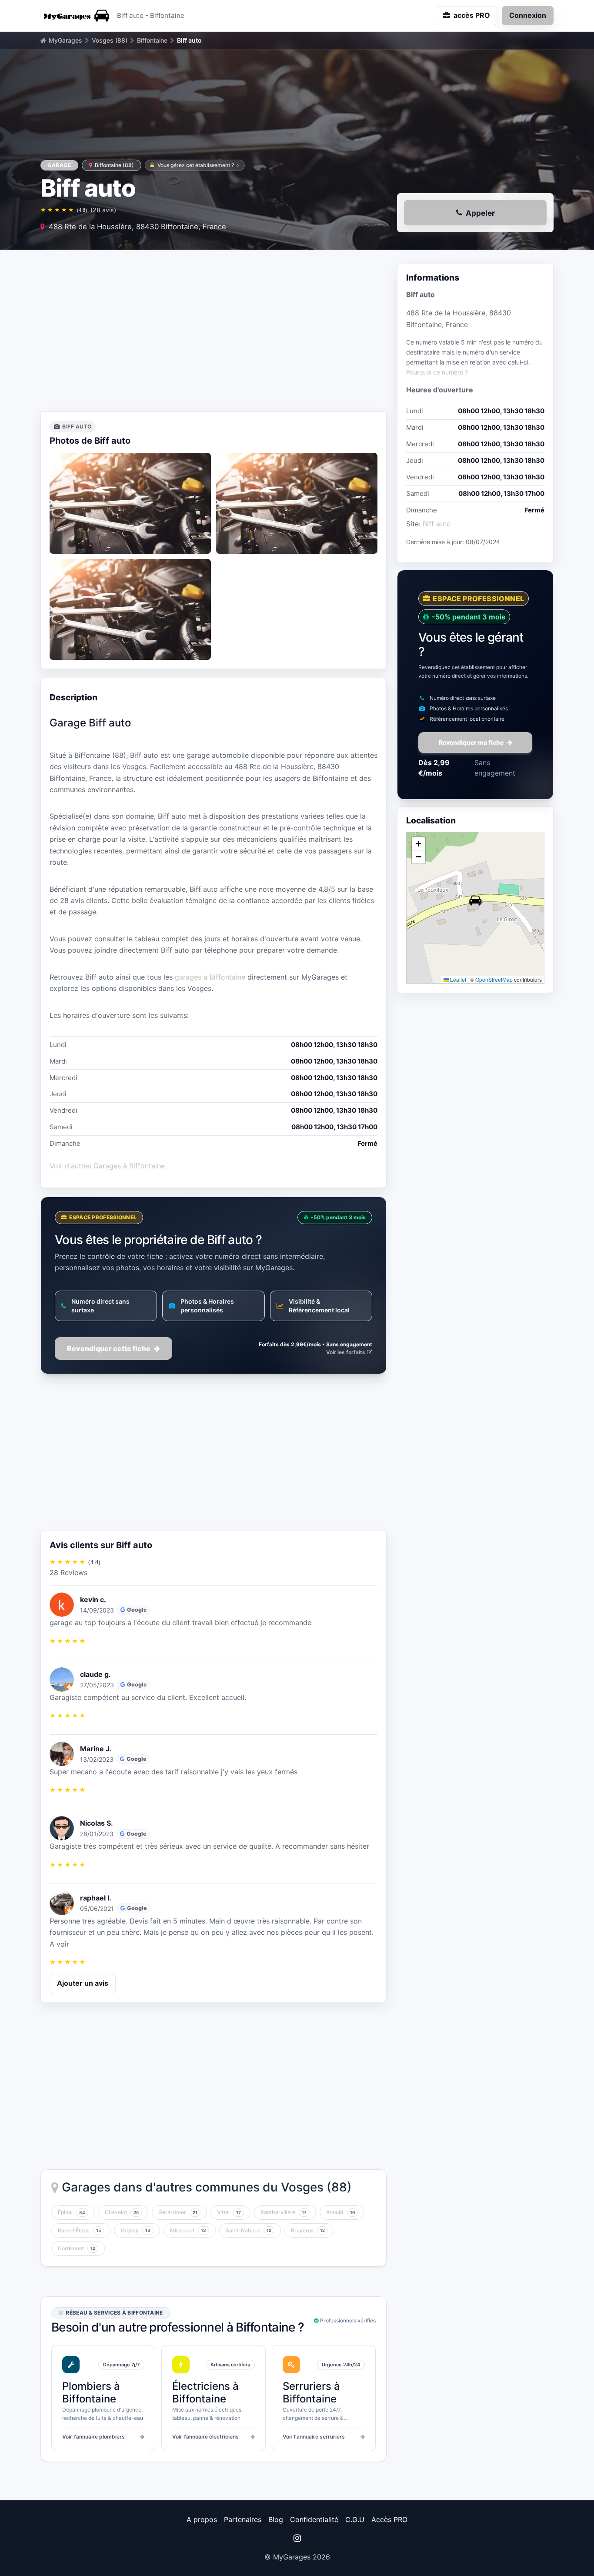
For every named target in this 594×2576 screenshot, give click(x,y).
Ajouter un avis (83, 1983)
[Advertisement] (214, 333)
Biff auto (437, 524)
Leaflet (457, 979)
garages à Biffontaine (210, 977)
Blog (276, 2519)
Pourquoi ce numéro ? (437, 372)
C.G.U (355, 2519)
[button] (475, 900)
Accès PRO (389, 2519)
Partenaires (243, 2519)
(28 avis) (103, 210)
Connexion (528, 15)
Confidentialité (314, 2519)
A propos (202, 2519)
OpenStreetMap (494, 979)
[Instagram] (297, 2538)
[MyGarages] (75, 16)
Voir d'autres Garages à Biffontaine (107, 1166)
